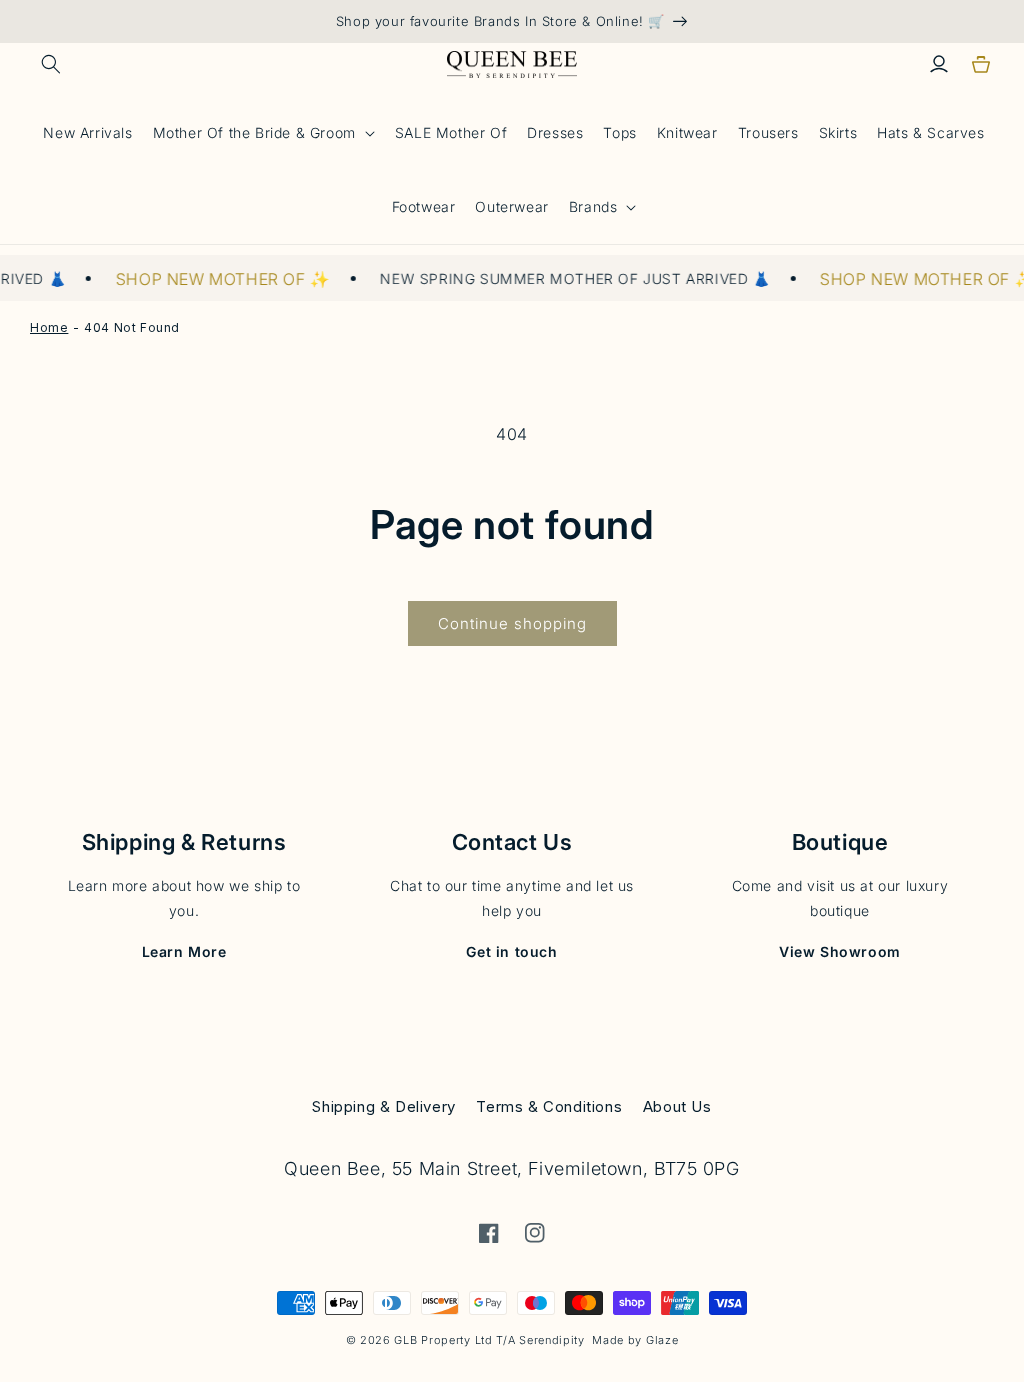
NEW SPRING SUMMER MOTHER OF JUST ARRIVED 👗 (567, 278)
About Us (677, 1106)
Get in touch (511, 951)
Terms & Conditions (549, 1106)
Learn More (184, 951)
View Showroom (840, 951)
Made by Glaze (635, 1340)
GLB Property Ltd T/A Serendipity (489, 1340)
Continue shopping (512, 623)
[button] (51, 64)
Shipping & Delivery (383, 1106)
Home (49, 327)
